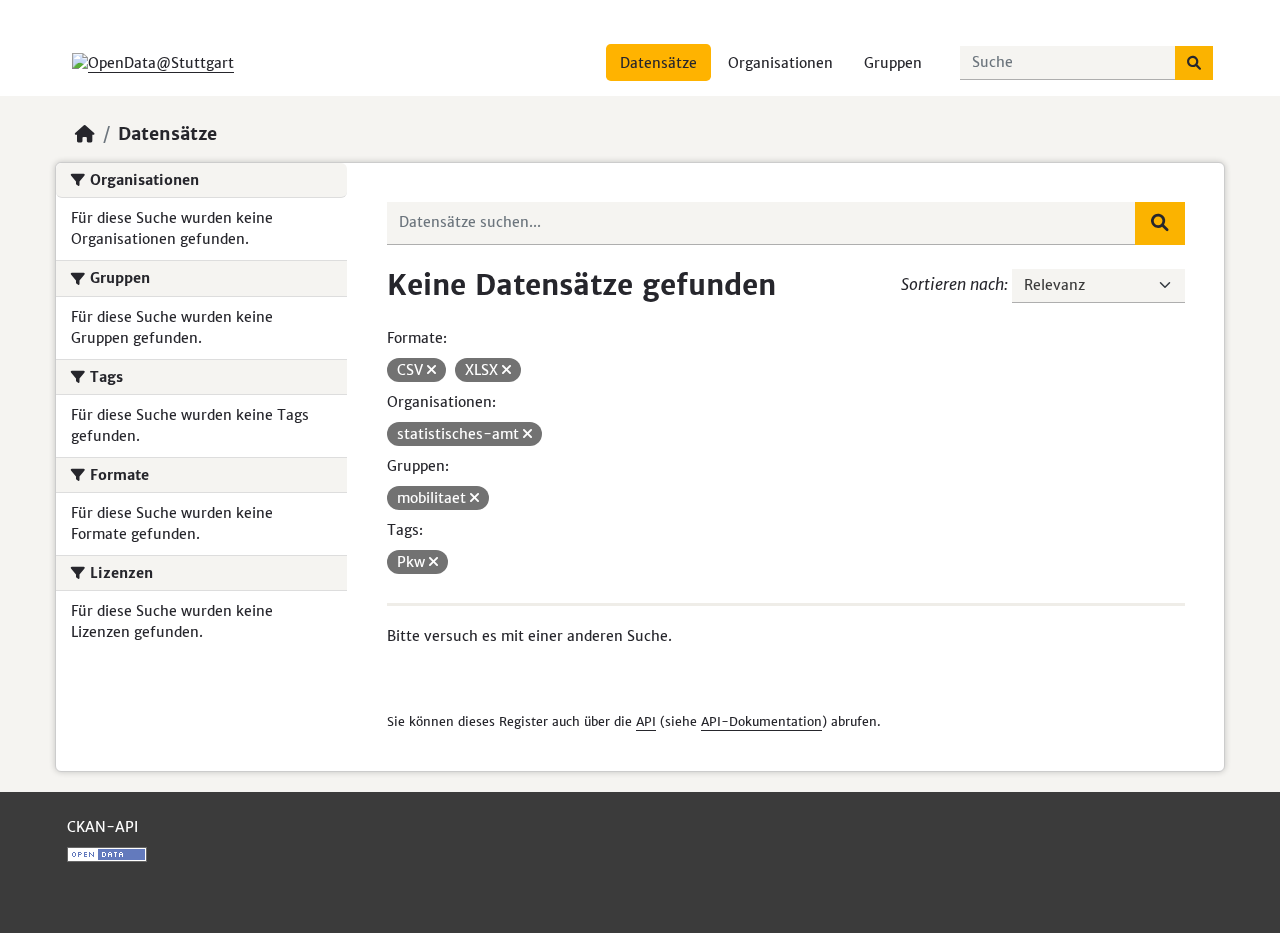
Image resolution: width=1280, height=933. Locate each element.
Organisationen (780, 63)
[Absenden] (1194, 63)
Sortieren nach (952, 284)
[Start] (85, 134)
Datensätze (658, 63)
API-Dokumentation (761, 721)
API (646, 721)
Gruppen (893, 63)
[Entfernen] (431, 370)
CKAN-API (102, 827)
